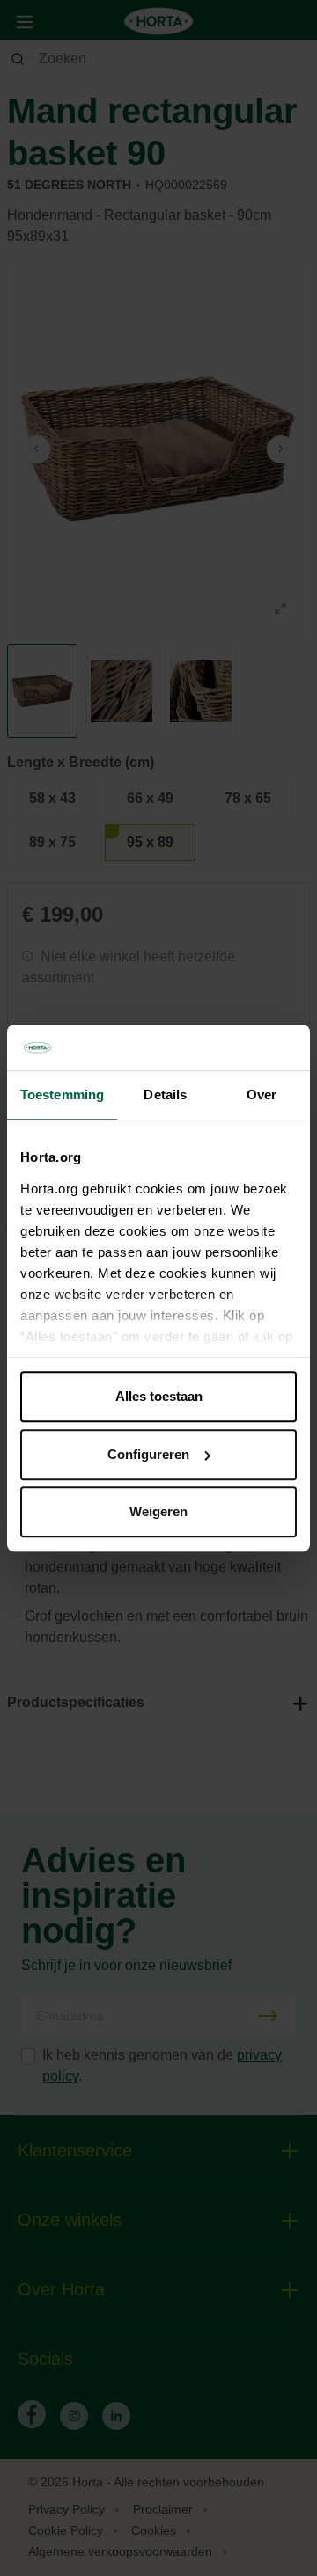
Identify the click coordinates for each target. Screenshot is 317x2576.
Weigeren (158, 1511)
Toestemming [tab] (62, 1095)
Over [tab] (262, 1095)
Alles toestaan (159, 1396)
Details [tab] (165, 1095)
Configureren (148, 1454)
